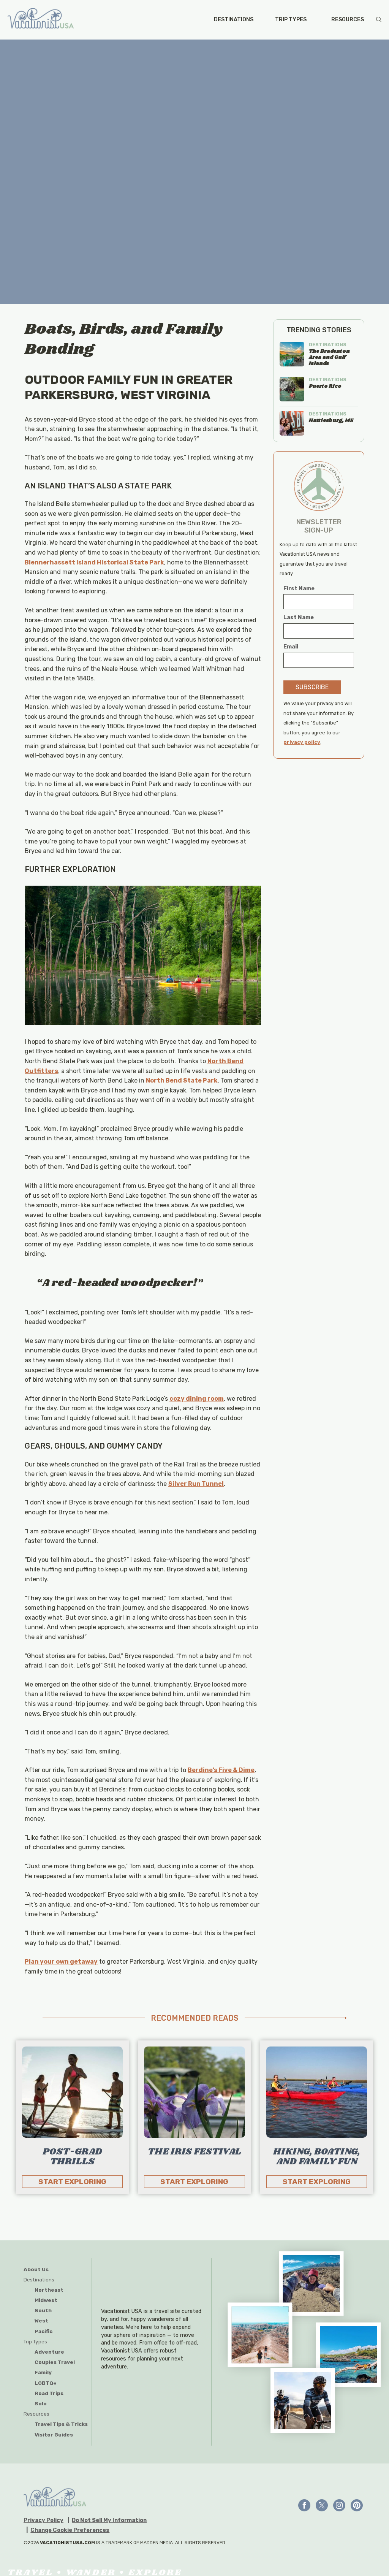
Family (43, 2372)
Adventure (49, 2352)
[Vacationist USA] (41, 20)
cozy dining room (197, 1399)
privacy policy (302, 742)
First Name (299, 589)
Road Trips (49, 2393)
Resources (348, 20)
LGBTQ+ (46, 2383)
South (43, 2310)
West (41, 2321)
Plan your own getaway (61, 1962)
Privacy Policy (43, 2521)
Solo (41, 2403)
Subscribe (312, 687)
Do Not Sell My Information (109, 2521)
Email (291, 647)
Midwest (46, 2300)
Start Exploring (72, 2182)
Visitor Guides (54, 2435)
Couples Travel (55, 2362)
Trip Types (291, 20)
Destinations (234, 20)
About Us (36, 2269)
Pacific (43, 2331)
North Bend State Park (182, 1080)
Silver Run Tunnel (196, 1484)
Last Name (299, 617)
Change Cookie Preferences (70, 2530)
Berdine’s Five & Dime (221, 1770)
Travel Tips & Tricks (61, 2424)
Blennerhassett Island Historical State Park (94, 562)
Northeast (49, 2290)
